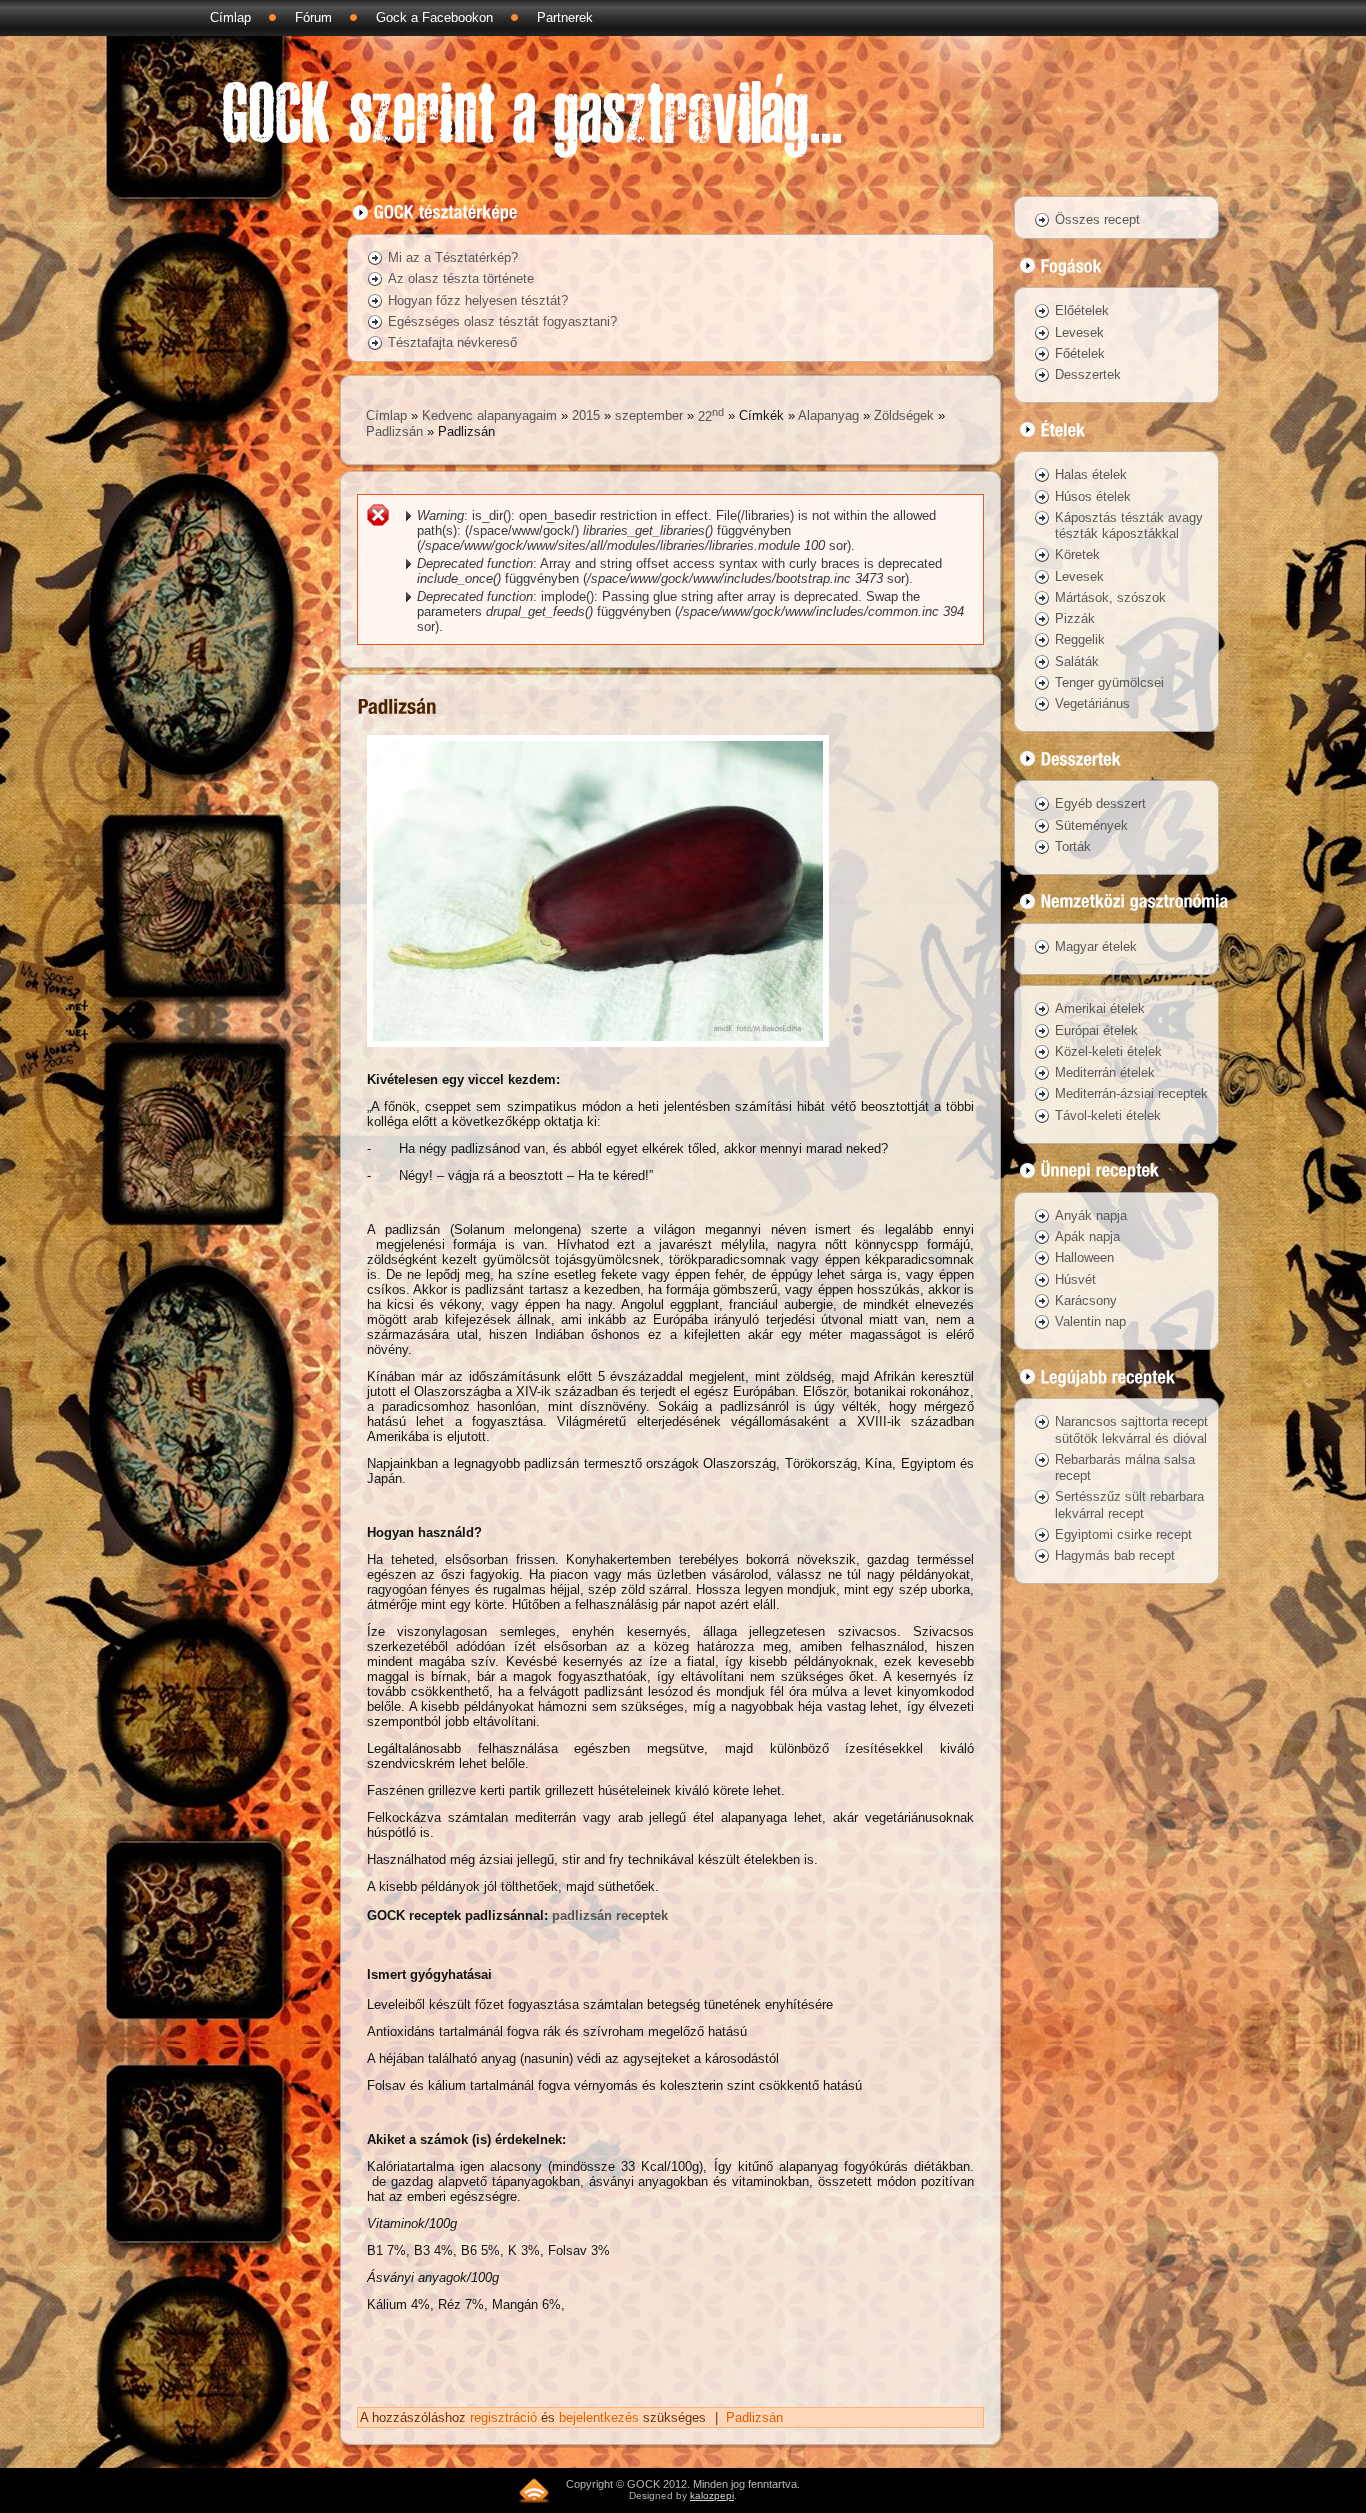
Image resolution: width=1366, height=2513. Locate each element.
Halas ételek (1091, 474)
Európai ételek (1096, 1030)
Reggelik (1080, 639)
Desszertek (1088, 374)
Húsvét (1075, 1279)
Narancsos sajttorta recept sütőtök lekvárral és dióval (1131, 1429)
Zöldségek (904, 416)
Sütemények (1091, 825)
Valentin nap (1090, 1321)
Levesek (1079, 332)
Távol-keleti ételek (1108, 1115)
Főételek (1080, 353)
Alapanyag (828, 416)
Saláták (1077, 661)
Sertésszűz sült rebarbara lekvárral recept (1129, 1504)
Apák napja (1087, 1236)
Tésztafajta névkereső (452, 342)
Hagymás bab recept (1115, 1555)
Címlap (230, 17)
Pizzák (1075, 618)
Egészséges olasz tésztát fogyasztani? (502, 321)
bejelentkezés (599, 2417)
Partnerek (565, 17)
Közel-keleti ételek (1108, 1051)
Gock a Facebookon (434, 17)
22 (711, 416)
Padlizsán (394, 431)
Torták (1073, 846)
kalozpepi (712, 2495)
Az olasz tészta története (461, 278)
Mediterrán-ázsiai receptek (1131, 1093)
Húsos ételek (1093, 496)
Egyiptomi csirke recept (1123, 1534)
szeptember (649, 416)
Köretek (1077, 554)
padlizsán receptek (610, 1915)
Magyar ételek (1096, 946)
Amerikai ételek (1100, 1008)
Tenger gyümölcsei (1109, 682)
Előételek (1082, 310)
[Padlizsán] (598, 1052)
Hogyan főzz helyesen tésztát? (478, 300)
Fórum (313, 17)
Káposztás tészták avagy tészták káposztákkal (1129, 525)
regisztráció (503, 2417)
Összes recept (1097, 219)
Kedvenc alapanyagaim (489, 416)
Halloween (1084, 1257)
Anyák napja (1091, 1215)
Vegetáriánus (1092, 703)
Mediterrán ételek (1105, 1072)
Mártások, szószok (1110, 597)
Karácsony (1086, 1300)
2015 (586, 416)
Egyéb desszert (1100, 803)
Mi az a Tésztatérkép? (453, 257)
